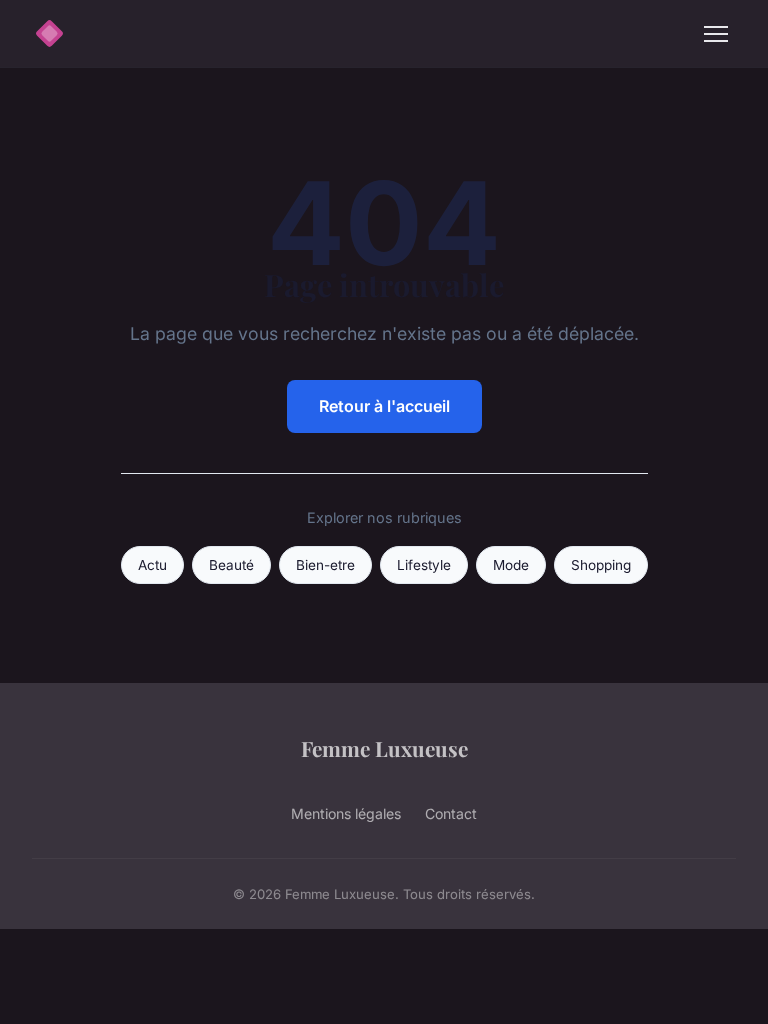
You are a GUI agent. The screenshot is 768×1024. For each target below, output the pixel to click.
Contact (451, 813)
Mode (511, 565)
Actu (152, 565)
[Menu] (716, 34)
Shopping (601, 565)
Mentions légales (346, 813)
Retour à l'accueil (384, 406)
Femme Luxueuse (384, 748)
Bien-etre (325, 565)
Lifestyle (424, 565)
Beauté (231, 565)
